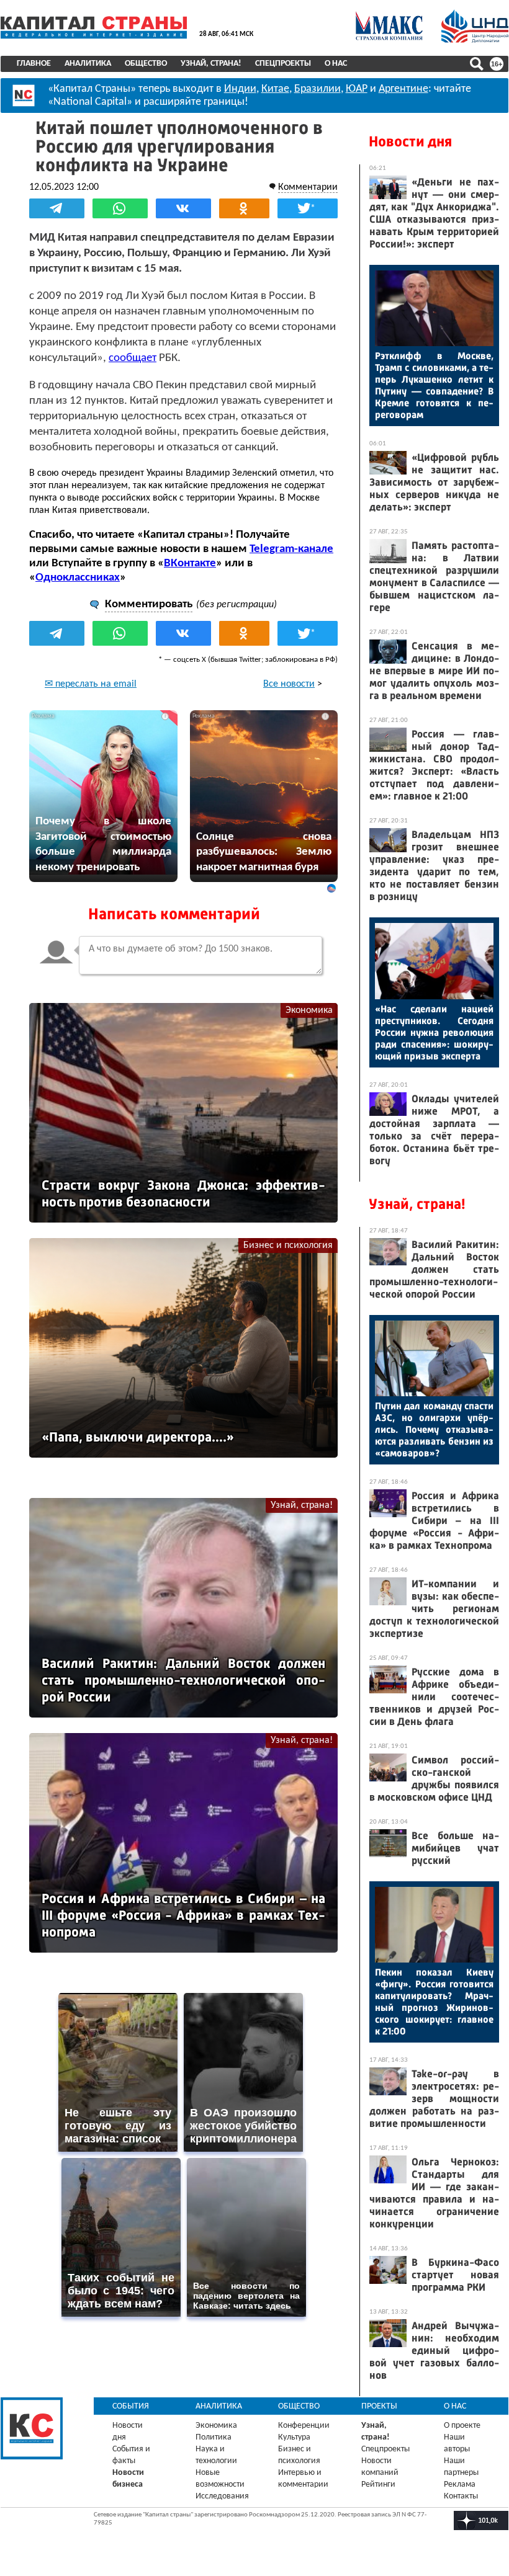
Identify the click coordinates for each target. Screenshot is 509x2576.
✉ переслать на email (91, 684)
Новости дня (410, 141)
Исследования (222, 2496)
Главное (34, 64)
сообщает (133, 358)
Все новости (289, 684)
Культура (294, 2437)
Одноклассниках (78, 578)
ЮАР (357, 89)
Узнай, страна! (211, 64)
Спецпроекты (283, 64)
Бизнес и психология (288, 1246)
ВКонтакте (190, 564)
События (131, 2406)
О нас (336, 64)
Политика (214, 2437)
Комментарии (308, 187)
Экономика (309, 1010)
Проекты (379, 2406)
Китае (275, 89)
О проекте (462, 2426)
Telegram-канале (291, 549)
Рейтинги (378, 2485)
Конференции (304, 2426)
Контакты (461, 2496)
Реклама (460, 2485)
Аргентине (403, 89)
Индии (240, 89)
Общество (146, 64)
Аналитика (88, 64)
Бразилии (318, 89)
